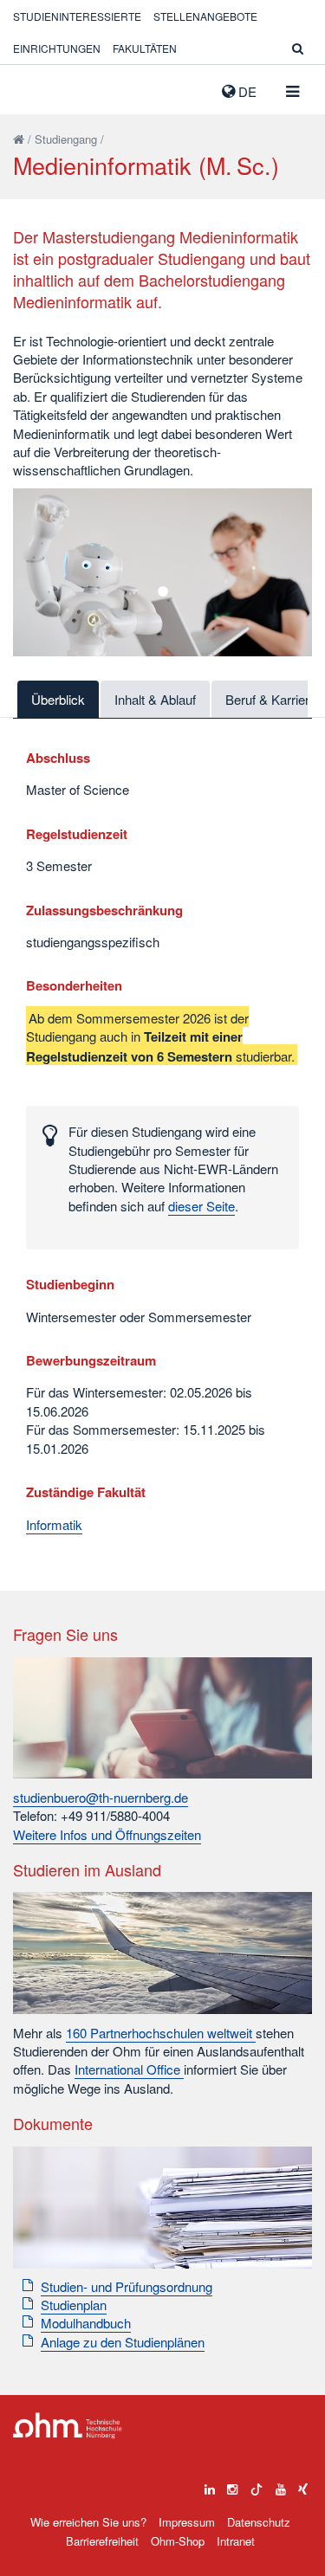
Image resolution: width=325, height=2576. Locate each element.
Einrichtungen (57, 48)
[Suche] (298, 48)
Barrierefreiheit (102, 2541)
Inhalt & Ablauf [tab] (155, 699)
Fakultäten (145, 48)
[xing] (303, 2485)
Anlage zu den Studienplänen (123, 2342)
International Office (129, 2069)
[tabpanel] (162, 572)
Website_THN (39, 87)
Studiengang (66, 139)
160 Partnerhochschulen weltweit (161, 2033)
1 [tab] (163, 591)
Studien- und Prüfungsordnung (127, 2286)
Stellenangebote (205, 16)
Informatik (54, 1524)
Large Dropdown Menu (68, 2426)
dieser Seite (201, 1206)
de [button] (246, 91)
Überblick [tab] (58, 699)
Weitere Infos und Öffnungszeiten (107, 1834)
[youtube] (281, 2485)
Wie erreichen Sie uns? (88, 2522)
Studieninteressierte (77, 16)
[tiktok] (257, 2485)
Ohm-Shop (178, 2541)
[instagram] (232, 2485)
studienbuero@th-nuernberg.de (101, 1797)
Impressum (187, 2522)
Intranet (236, 2541)
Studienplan (74, 2305)
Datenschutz (259, 2522)
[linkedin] (210, 2485)
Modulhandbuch (86, 2323)
